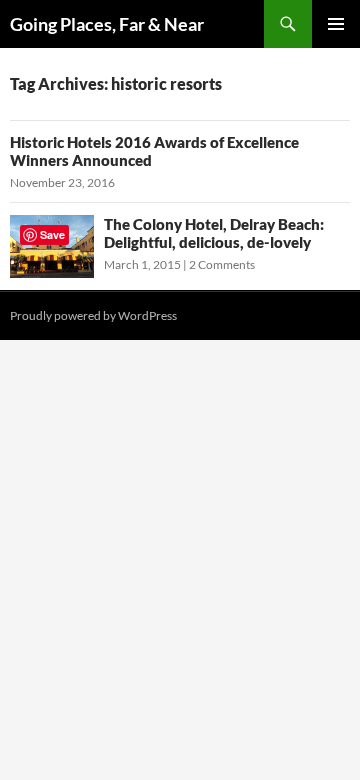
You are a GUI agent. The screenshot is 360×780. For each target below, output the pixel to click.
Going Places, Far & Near (107, 24)
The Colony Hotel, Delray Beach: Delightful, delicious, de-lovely (214, 233)
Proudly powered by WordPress (93, 315)
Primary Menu (336, 24)
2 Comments (222, 264)
